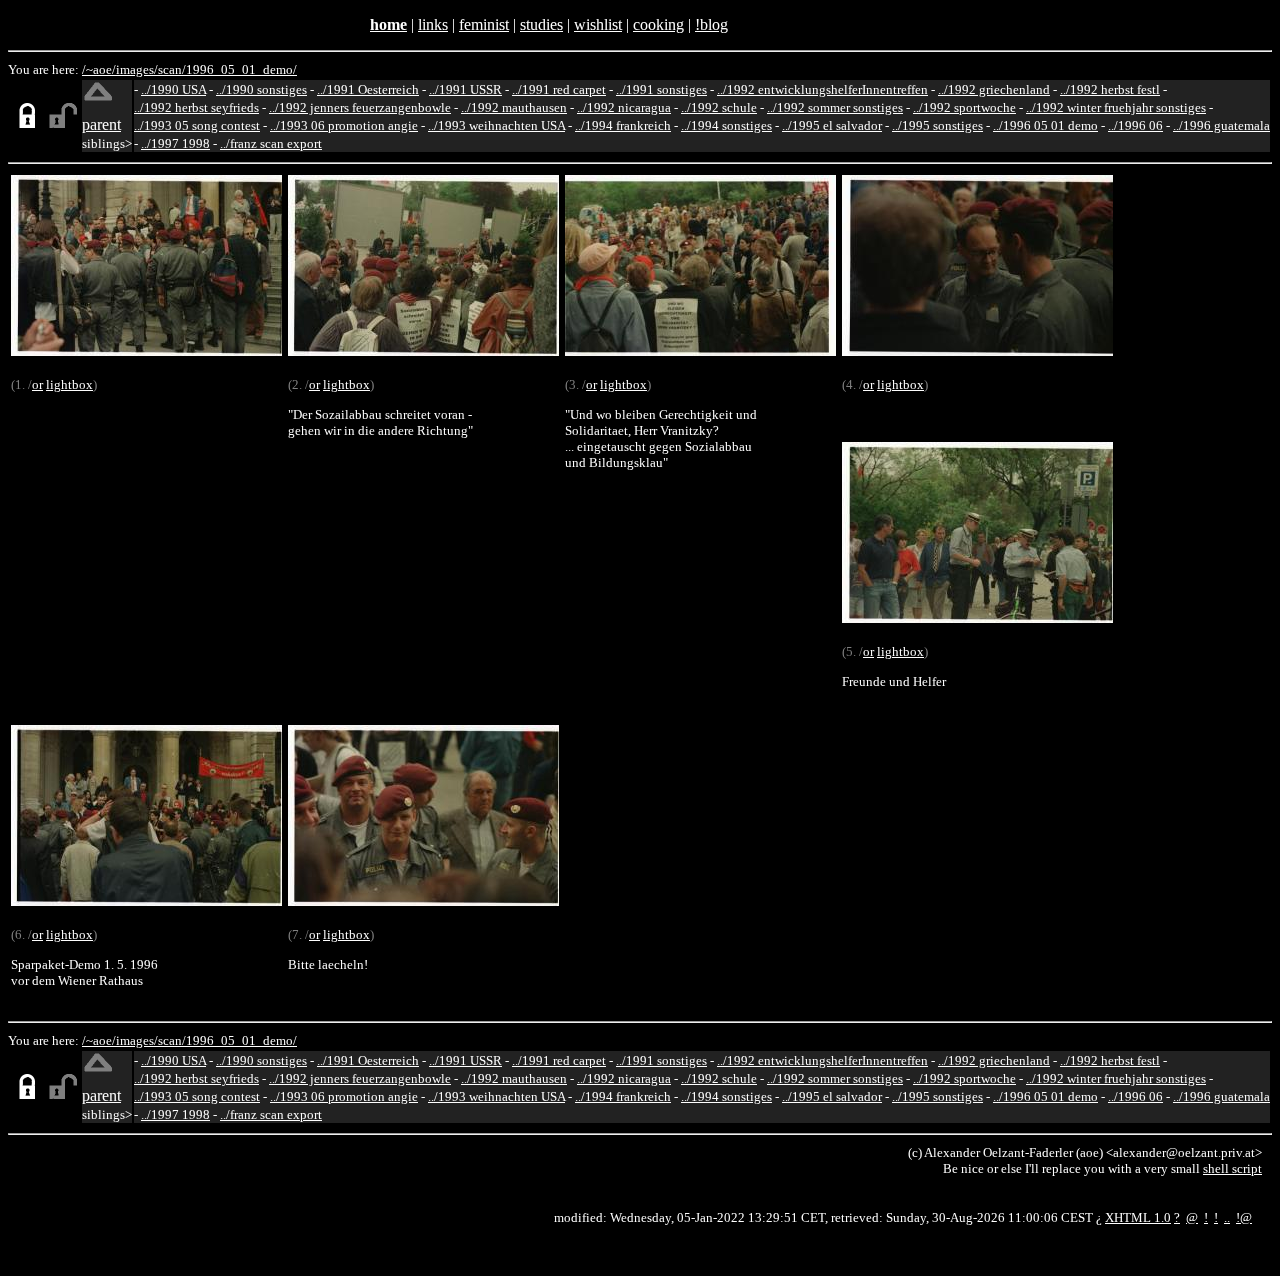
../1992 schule (719, 107)
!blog (711, 24)
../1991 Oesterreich (368, 89)
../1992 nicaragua (624, 107)
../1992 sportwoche (964, 107)
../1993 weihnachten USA (496, 125)
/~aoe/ (99, 69)
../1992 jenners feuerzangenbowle (360, 107)
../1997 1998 (175, 143)
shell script (1232, 1168)
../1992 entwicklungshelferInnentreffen (822, 89)
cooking (658, 24)
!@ (1244, 1217)
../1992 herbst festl (1110, 89)
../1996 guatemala (1221, 125)
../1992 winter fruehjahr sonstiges (1116, 107)
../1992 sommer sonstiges (835, 107)
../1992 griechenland (994, 89)
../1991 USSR (465, 89)
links (433, 24)
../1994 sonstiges (726, 125)
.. (1227, 1217)
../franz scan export (271, 143)
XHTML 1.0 (1138, 1217)
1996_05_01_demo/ (241, 69)
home (388, 24)
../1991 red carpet (559, 89)
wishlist (598, 24)
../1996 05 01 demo (1045, 125)
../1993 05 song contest (197, 125)
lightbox (69, 384)
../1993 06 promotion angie (344, 125)
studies (541, 24)
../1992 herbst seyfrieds (196, 107)
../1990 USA (173, 89)
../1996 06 (1135, 125)
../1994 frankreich (623, 125)
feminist (484, 24)
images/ (137, 69)
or (37, 384)
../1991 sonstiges (661, 89)
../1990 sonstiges (261, 89)
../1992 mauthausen (514, 107)
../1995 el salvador (832, 125)
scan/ (172, 69)
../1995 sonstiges (937, 125)
